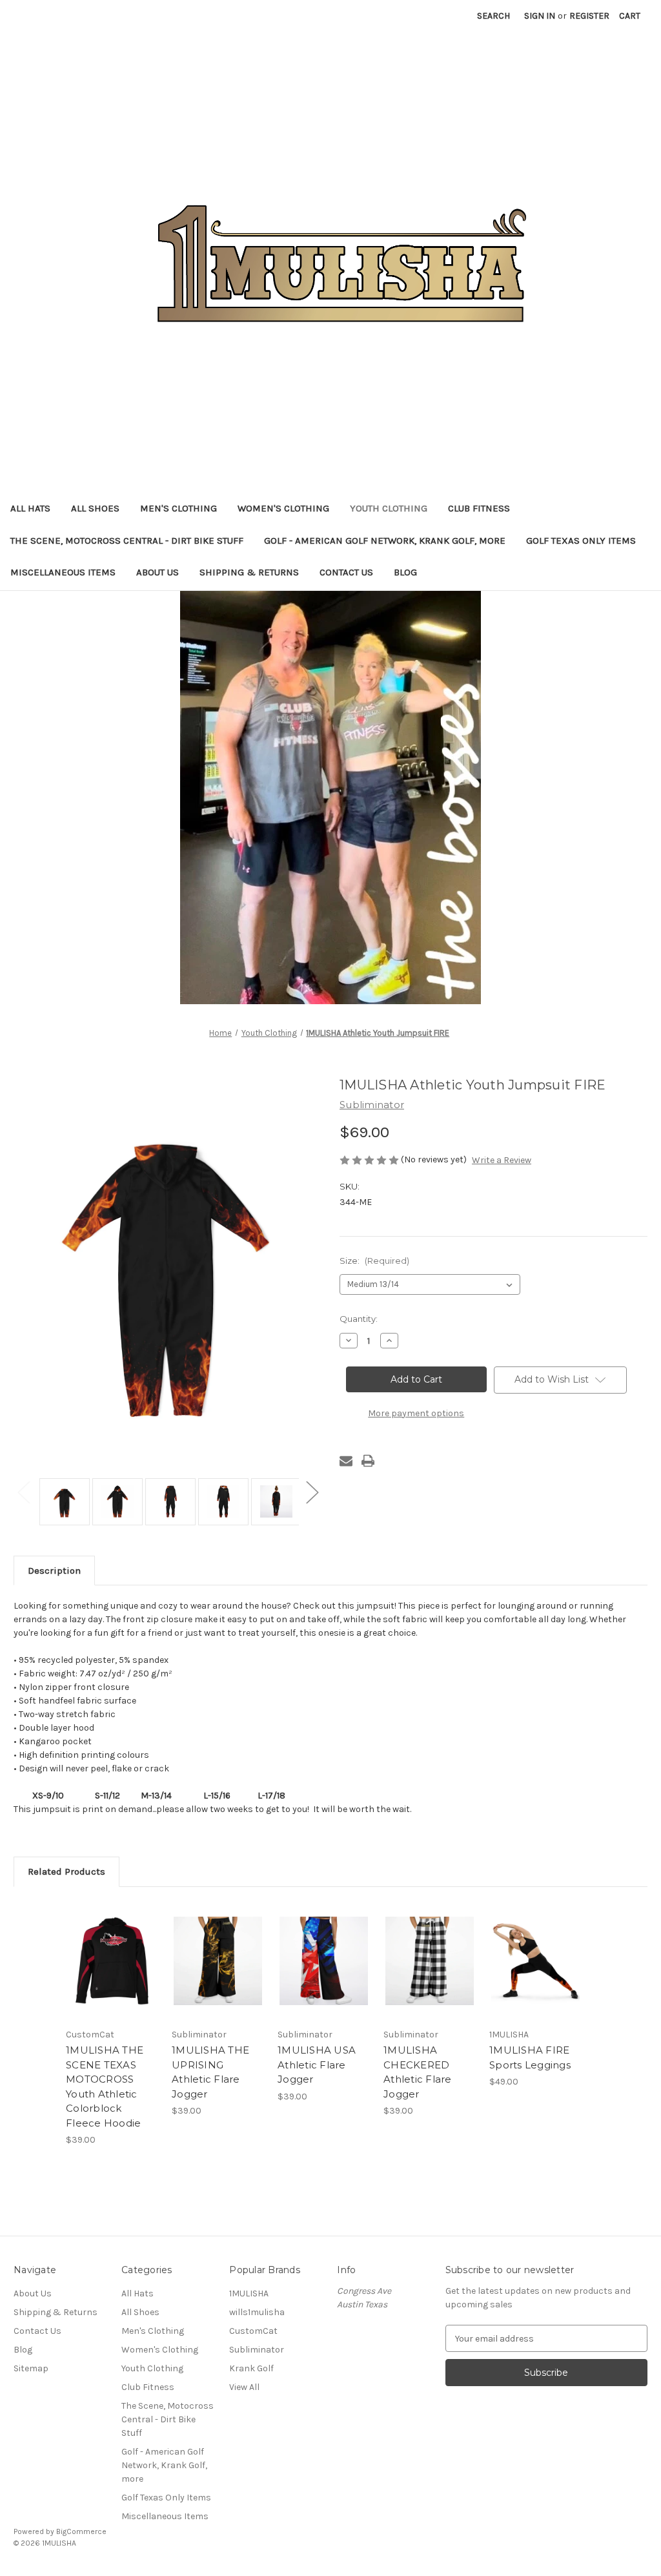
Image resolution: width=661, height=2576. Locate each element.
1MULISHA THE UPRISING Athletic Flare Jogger (210, 2072)
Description (54, 1571)
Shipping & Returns (249, 572)
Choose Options (112, 1972)
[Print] (368, 1461)
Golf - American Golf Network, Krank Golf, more (385, 541)
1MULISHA (249, 2293)
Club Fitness (479, 508)
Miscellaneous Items (63, 572)
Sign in (540, 16)
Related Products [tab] (66, 1871)
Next (312, 1492)
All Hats (30, 508)
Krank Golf (251, 2368)
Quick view (103, 1945)
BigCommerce (81, 2531)
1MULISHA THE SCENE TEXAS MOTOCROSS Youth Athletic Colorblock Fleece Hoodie (105, 2087)
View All (244, 2387)
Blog (405, 572)
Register (589, 16)
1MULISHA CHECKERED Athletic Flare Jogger (418, 2072)
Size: (374, 1261)
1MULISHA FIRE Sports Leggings (530, 2057)
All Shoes (95, 508)
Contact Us (346, 572)
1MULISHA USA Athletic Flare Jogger (317, 2065)
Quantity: (359, 1319)
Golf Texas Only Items (581, 541)
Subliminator (257, 2350)
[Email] (346, 1461)
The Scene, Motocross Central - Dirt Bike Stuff (127, 541)
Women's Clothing (283, 508)
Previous (23, 1492)
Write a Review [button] (502, 1160)
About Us (158, 572)
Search (493, 16)
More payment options (416, 1413)
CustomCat (253, 2331)
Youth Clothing (389, 508)
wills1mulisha (257, 2312)
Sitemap (31, 2368)
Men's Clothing (178, 508)
